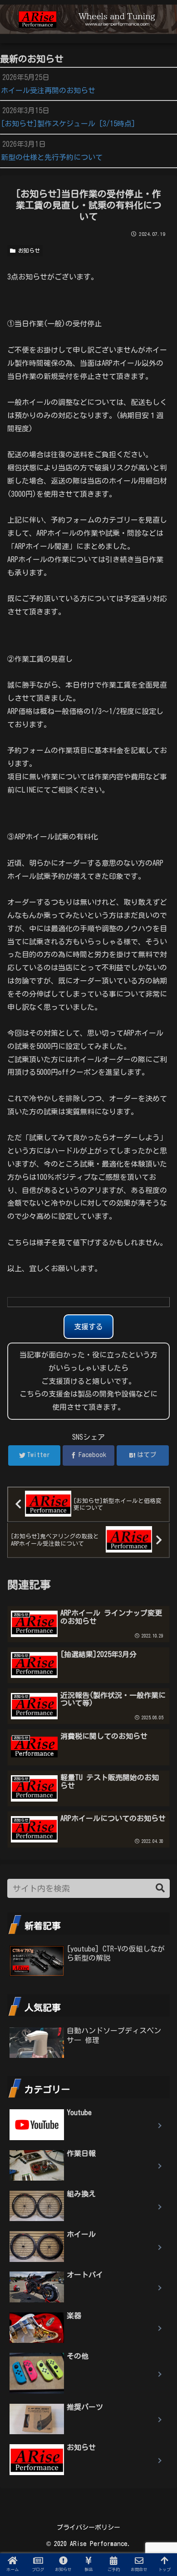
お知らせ (28, 250)
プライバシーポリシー (88, 2527)
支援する (88, 1327)
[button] (160, 1888)
